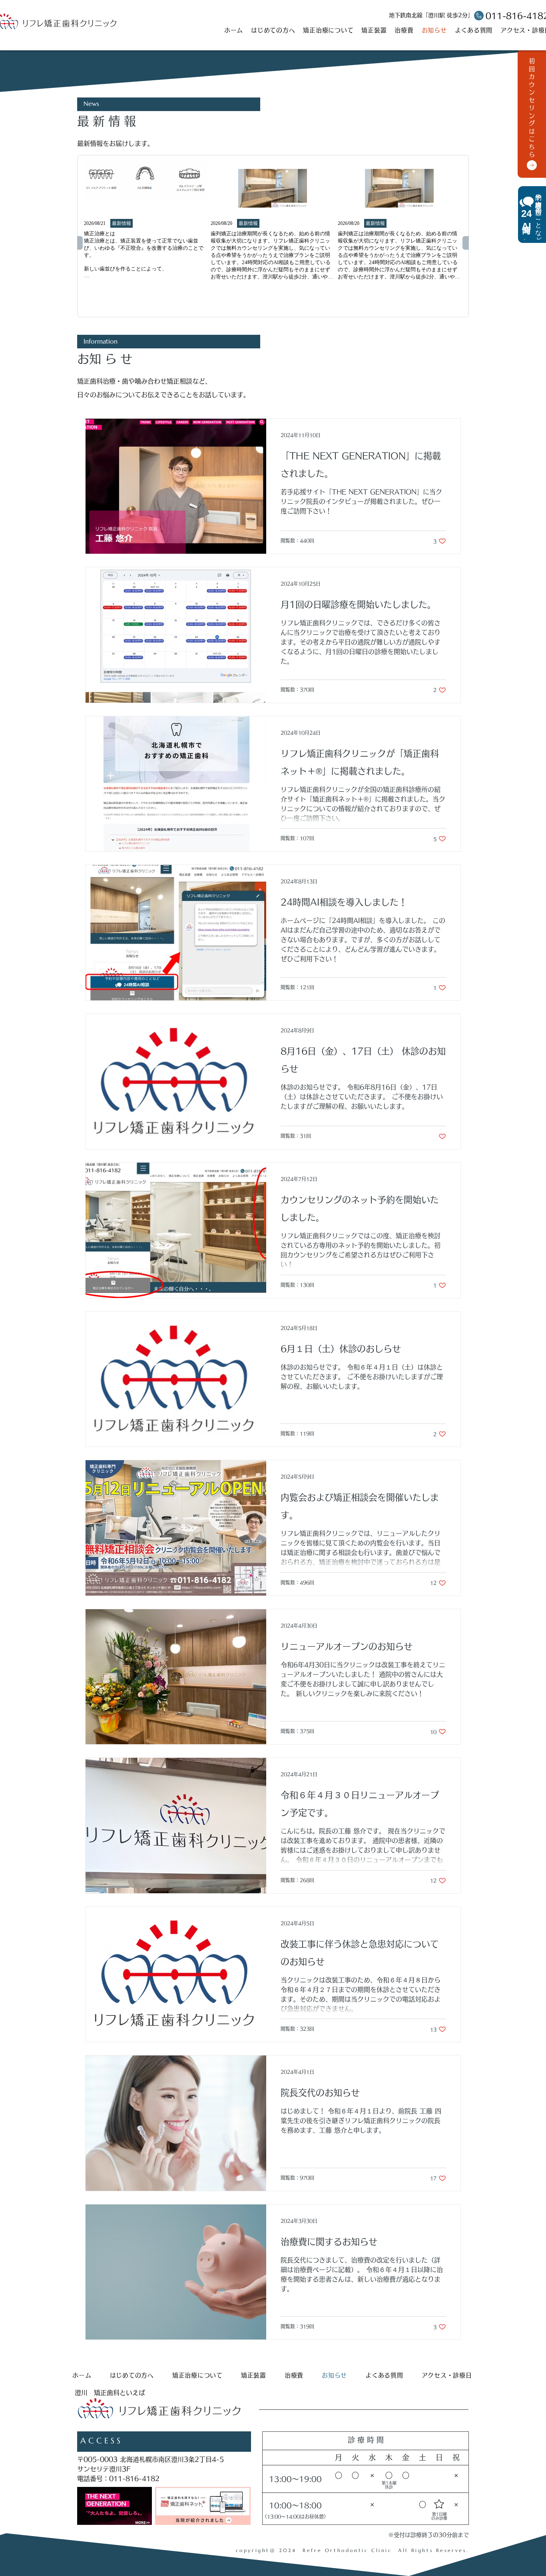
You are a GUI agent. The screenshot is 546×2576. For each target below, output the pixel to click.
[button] (532, 215)
